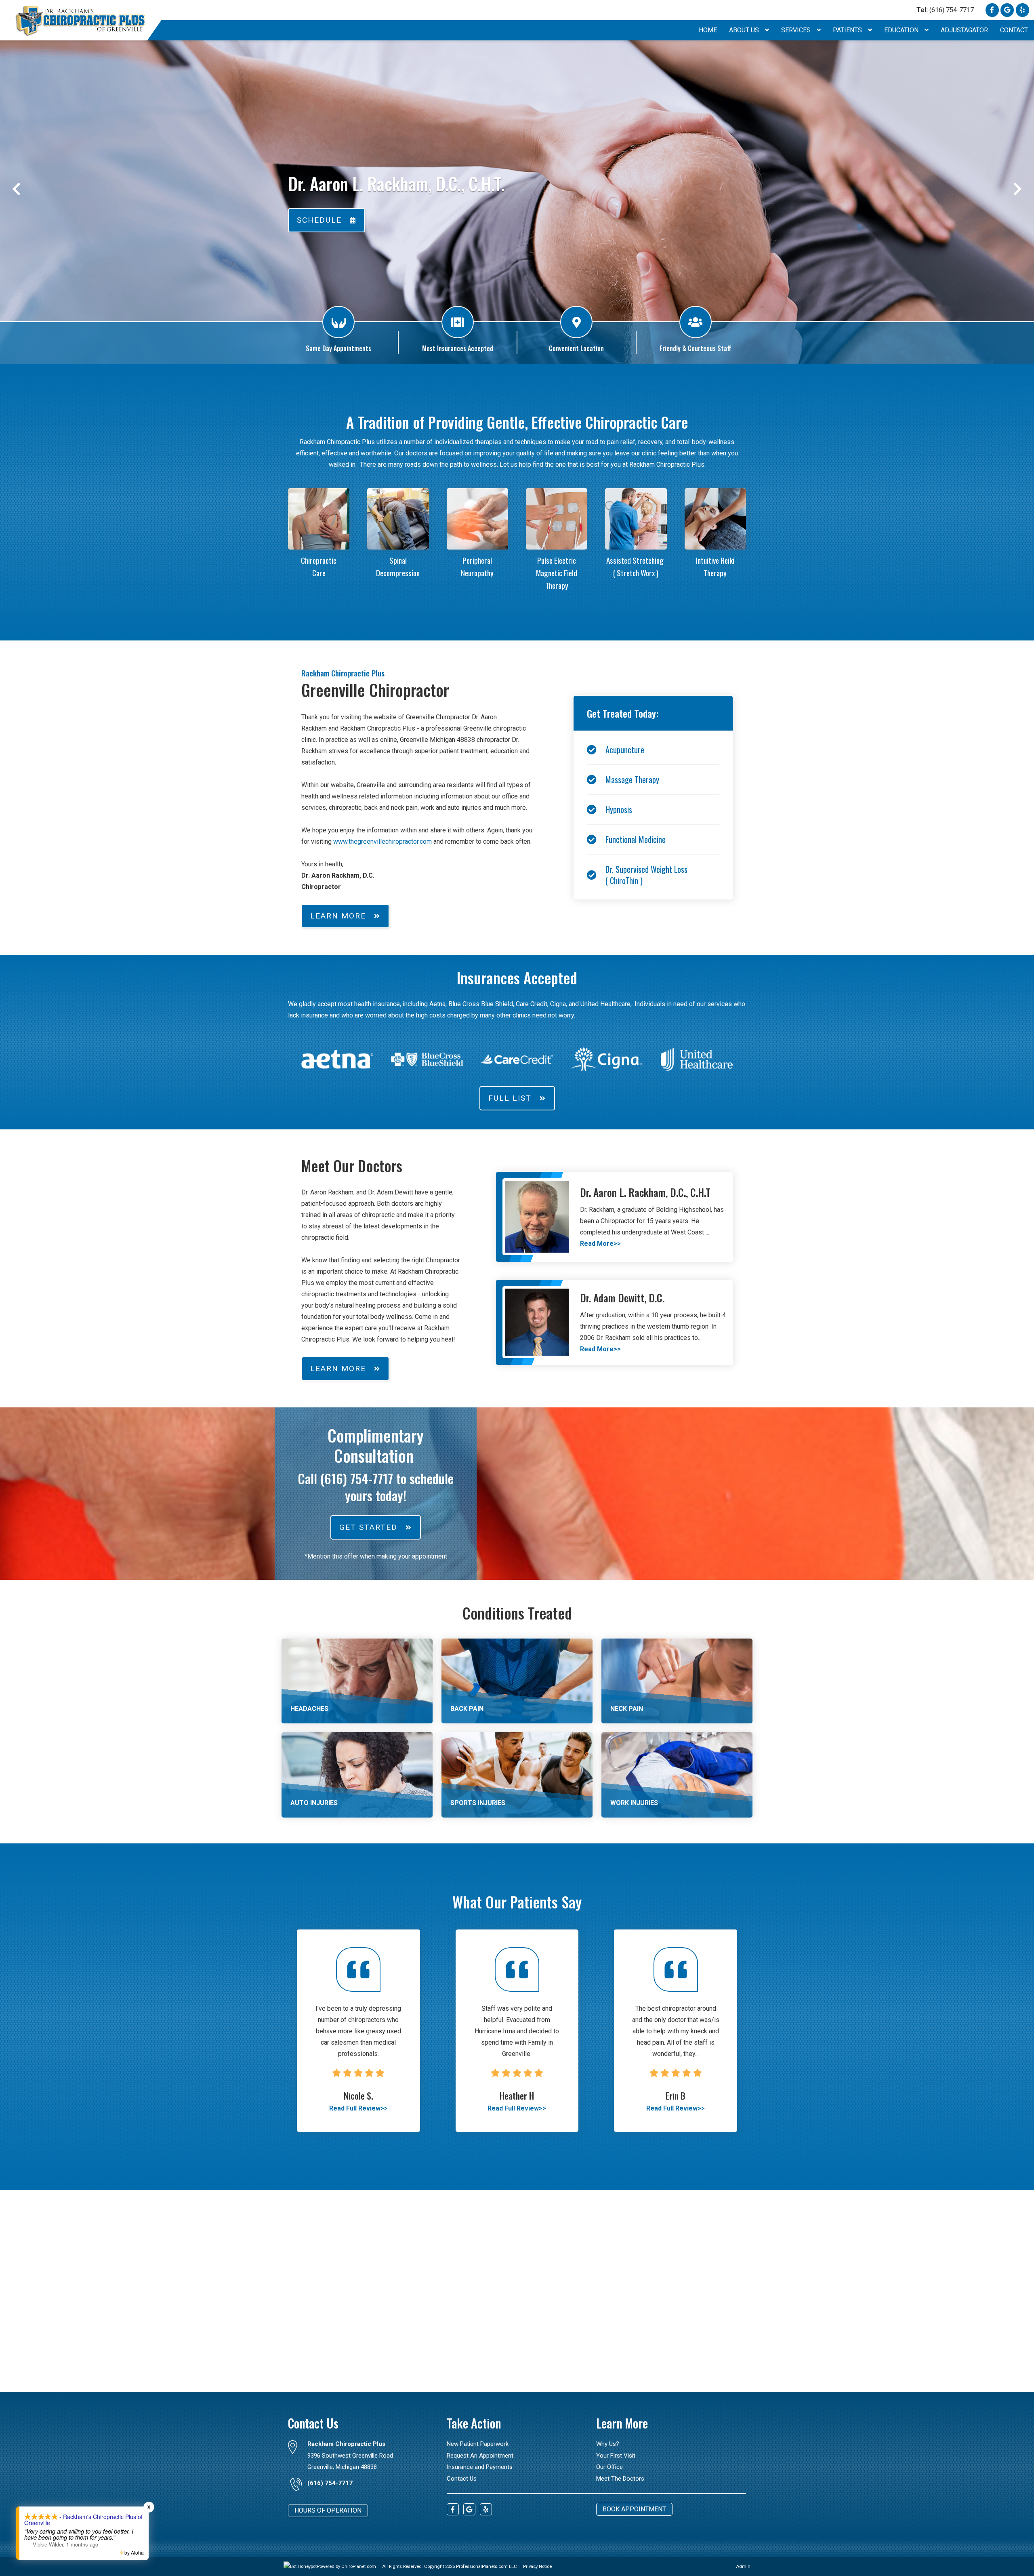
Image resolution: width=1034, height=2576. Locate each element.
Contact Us (462, 2479)
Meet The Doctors (620, 2479)
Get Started (368, 1527)
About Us (745, 30)
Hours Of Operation (328, 2510)
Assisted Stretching (636, 560)
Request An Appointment (480, 2456)
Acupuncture (625, 750)
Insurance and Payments (480, 2467)
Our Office (609, 2467)
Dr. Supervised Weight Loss (646, 869)
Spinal (398, 560)
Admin (743, 2567)
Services (797, 30)
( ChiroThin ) (624, 880)
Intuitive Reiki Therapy (715, 567)
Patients (848, 30)
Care (319, 573)
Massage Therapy (632, 779)
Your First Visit (616, 2456)
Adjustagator (964, 30)
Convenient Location (576, 348)
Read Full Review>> (358, 2108)
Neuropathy (477, 573)
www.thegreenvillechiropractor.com (382, 841)
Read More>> (600, 1244)
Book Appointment (634, 2509)
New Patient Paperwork (478, 2444)
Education (902, 30)
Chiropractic (319, 560)
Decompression (398, 573)
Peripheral (477, 560)
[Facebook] (992, 10)
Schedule (319, 220)
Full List (510, 1098)
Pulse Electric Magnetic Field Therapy (557, 573)
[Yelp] (1022, 10)
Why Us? (608, 2444)
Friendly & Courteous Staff (696, 348)
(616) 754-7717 (945, 10)
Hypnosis (619, 809)
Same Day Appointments (338, 348)
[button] (16, 189)
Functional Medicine (636, 839)
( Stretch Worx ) (636, 573)
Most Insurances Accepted (458, 348)
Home (708, 30)
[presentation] (300, 2567)
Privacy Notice (537, 2567)
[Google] (1007, 10)
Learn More (338, 916)
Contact (1014, 30)
